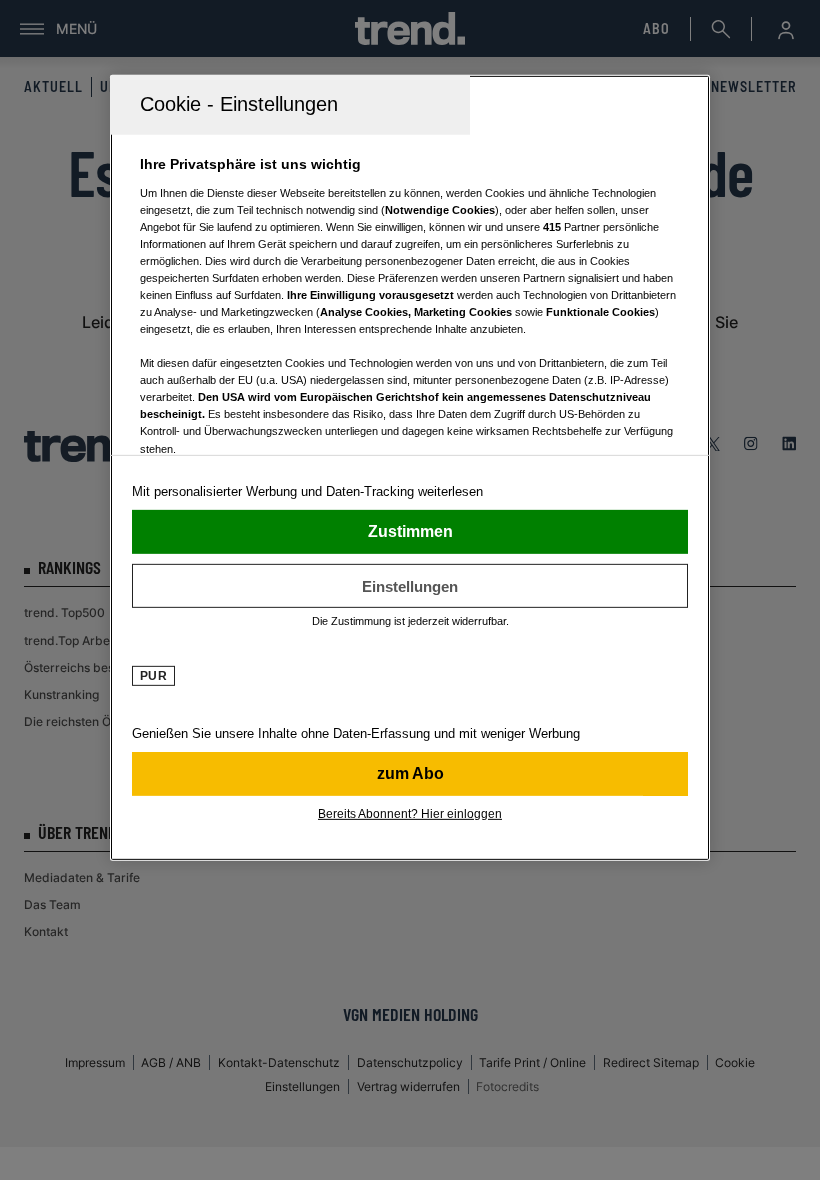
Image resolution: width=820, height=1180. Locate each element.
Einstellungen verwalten (410, 586)
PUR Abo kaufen (410, 774)
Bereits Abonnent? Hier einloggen (410, 814)
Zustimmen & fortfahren (410, 532)
